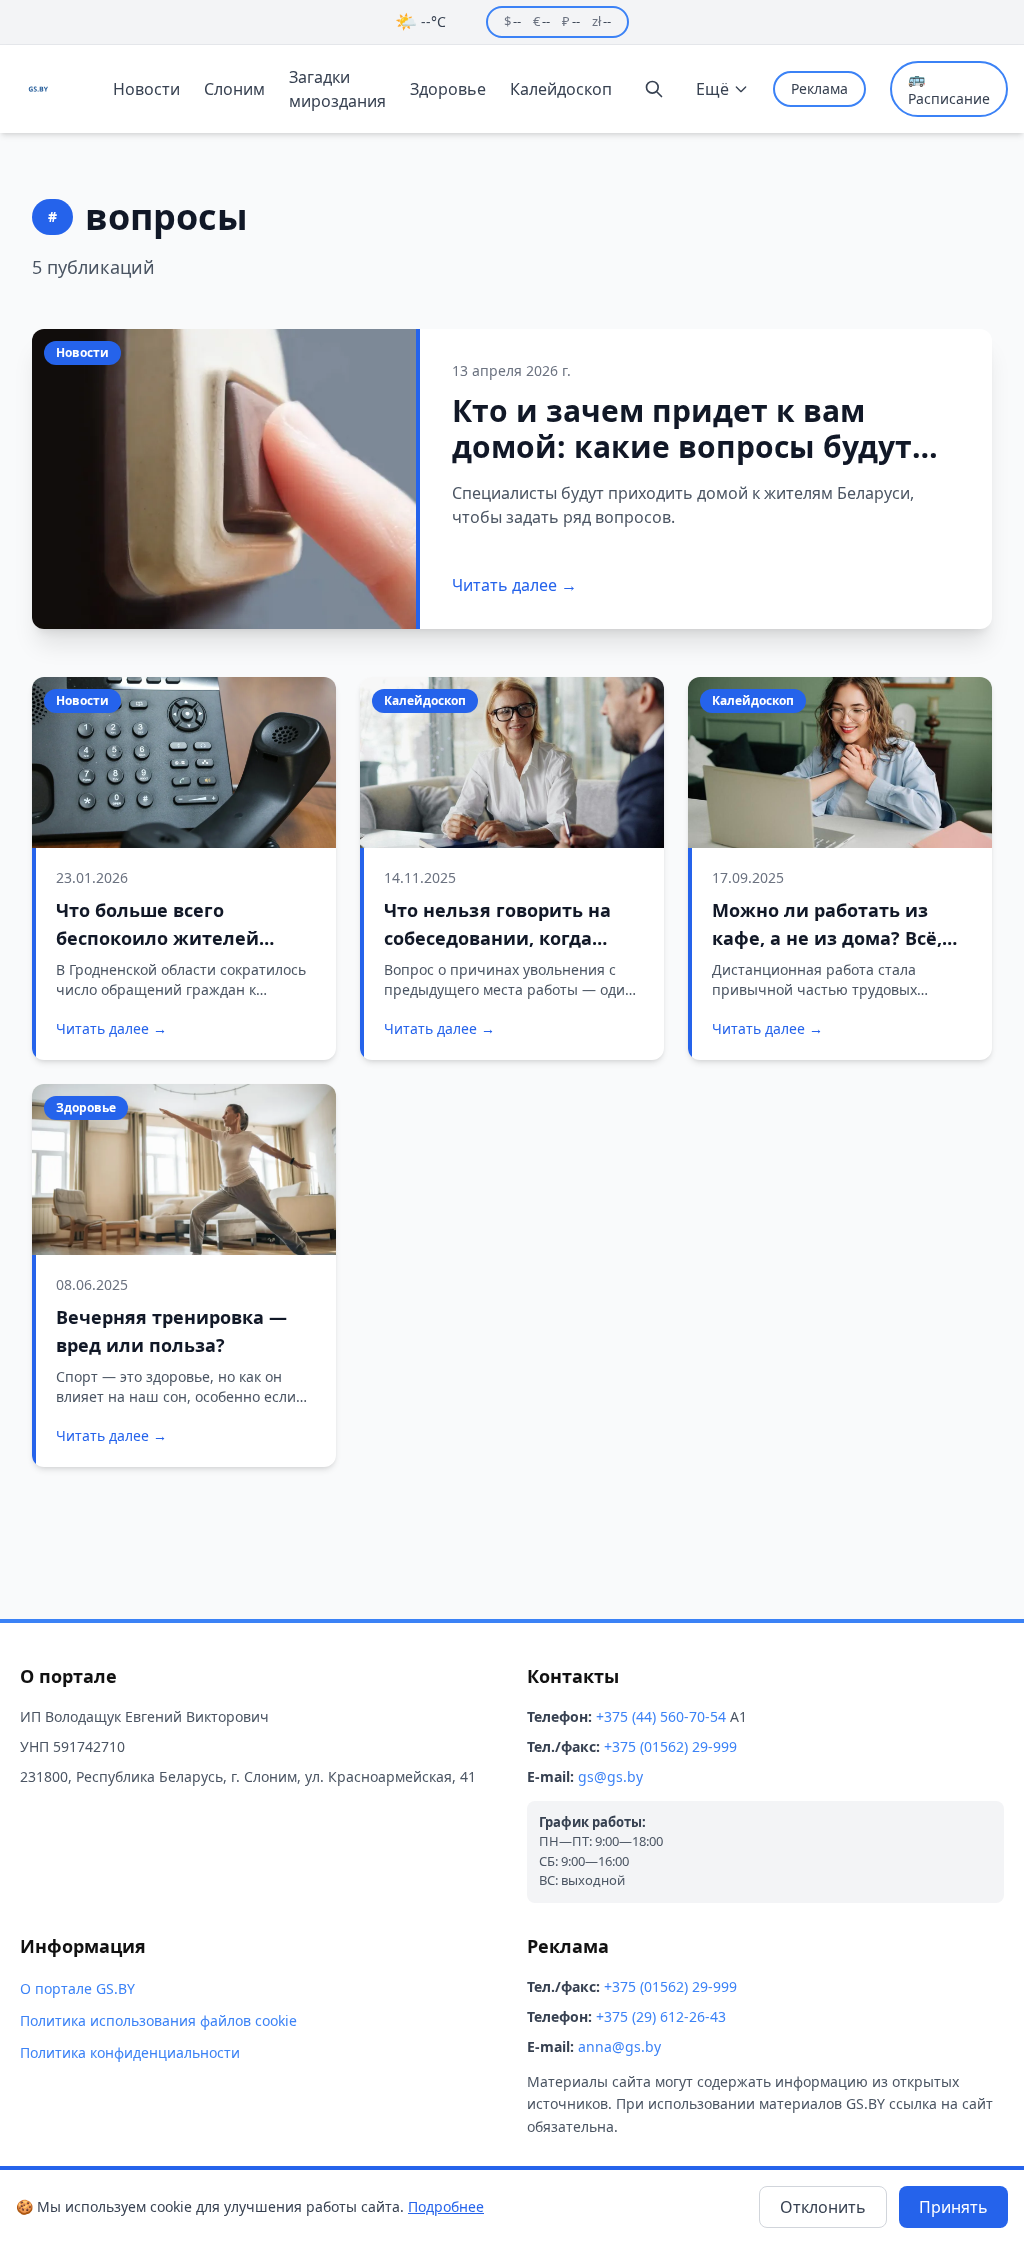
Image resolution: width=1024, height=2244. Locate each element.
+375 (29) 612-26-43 (661, 2016)
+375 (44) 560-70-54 (661, 1716)
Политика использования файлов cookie (158, 2020)
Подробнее (446, 2206)
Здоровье (448, 89)
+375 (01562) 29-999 (670, 1746)
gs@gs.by (610, 1776)
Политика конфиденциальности (130, 2052)
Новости (146, 89)
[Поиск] (654, 89)
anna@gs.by (619, 2046)
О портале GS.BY (77, 1988)
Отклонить (823, 2207)
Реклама (819, 88)
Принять (953, 2207)
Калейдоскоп (561, 89)
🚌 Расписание (949, 88)
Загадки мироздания (337, 89)
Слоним (234, 89)
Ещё (712, 89)
